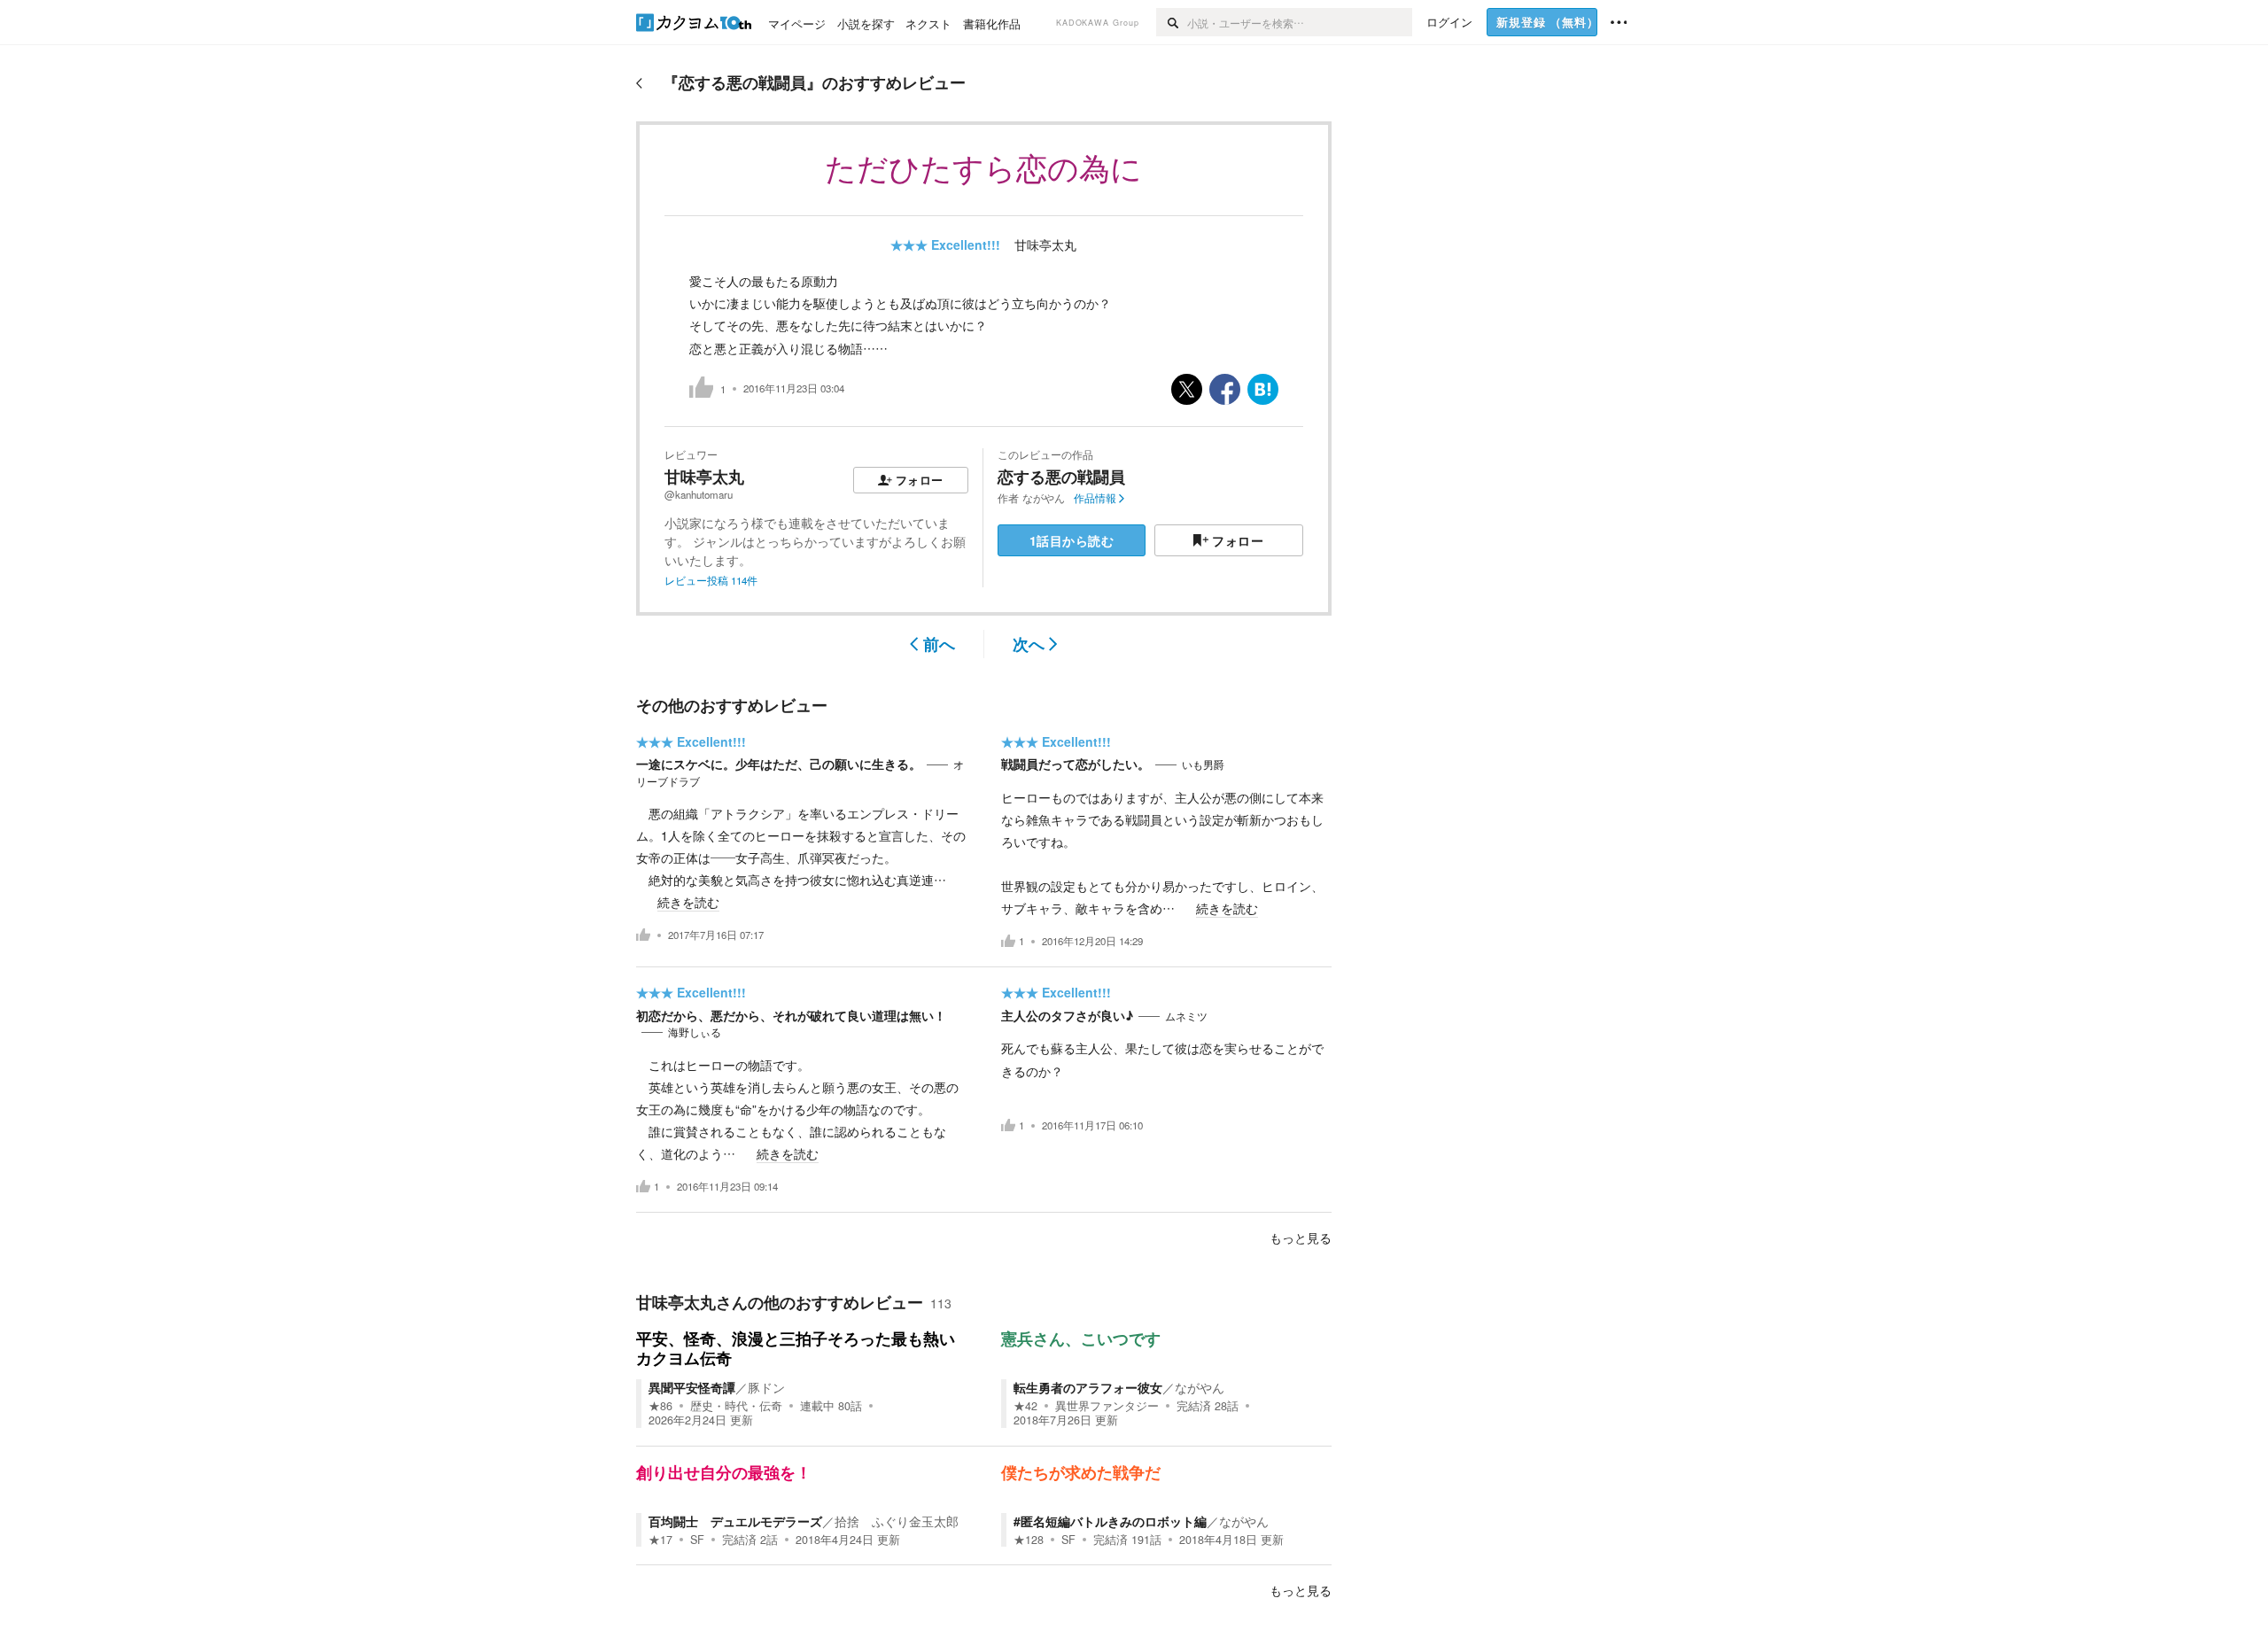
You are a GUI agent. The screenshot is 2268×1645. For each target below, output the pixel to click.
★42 (1025, 1406)
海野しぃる (695, 1032)
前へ (939, 644)
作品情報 (1095, 498)
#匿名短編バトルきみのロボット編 (1110, 1521)
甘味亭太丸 (1045, 244)
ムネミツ (1186, 1016)
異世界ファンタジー (1107, 1406)
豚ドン (766, 1387)
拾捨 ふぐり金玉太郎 (897, 1521)
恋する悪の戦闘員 (1061, 477)
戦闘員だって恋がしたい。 (1076, 764)
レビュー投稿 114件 (711, 580)
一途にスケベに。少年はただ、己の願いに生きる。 (779, 764)
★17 (660, 1540)
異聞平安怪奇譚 (692, 1387)
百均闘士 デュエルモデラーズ (735, 1521)
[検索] (1172, 22)
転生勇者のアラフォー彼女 (1088, 1387)
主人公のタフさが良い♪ (1067, 1015)
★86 (660, 1406)
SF (697, 1540)
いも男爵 (1203, 764)
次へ (1029, 644)
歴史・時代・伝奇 (736, 1406)
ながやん (1044, 498)
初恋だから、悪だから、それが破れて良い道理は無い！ (791, 1015)
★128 (1029, 1540)
